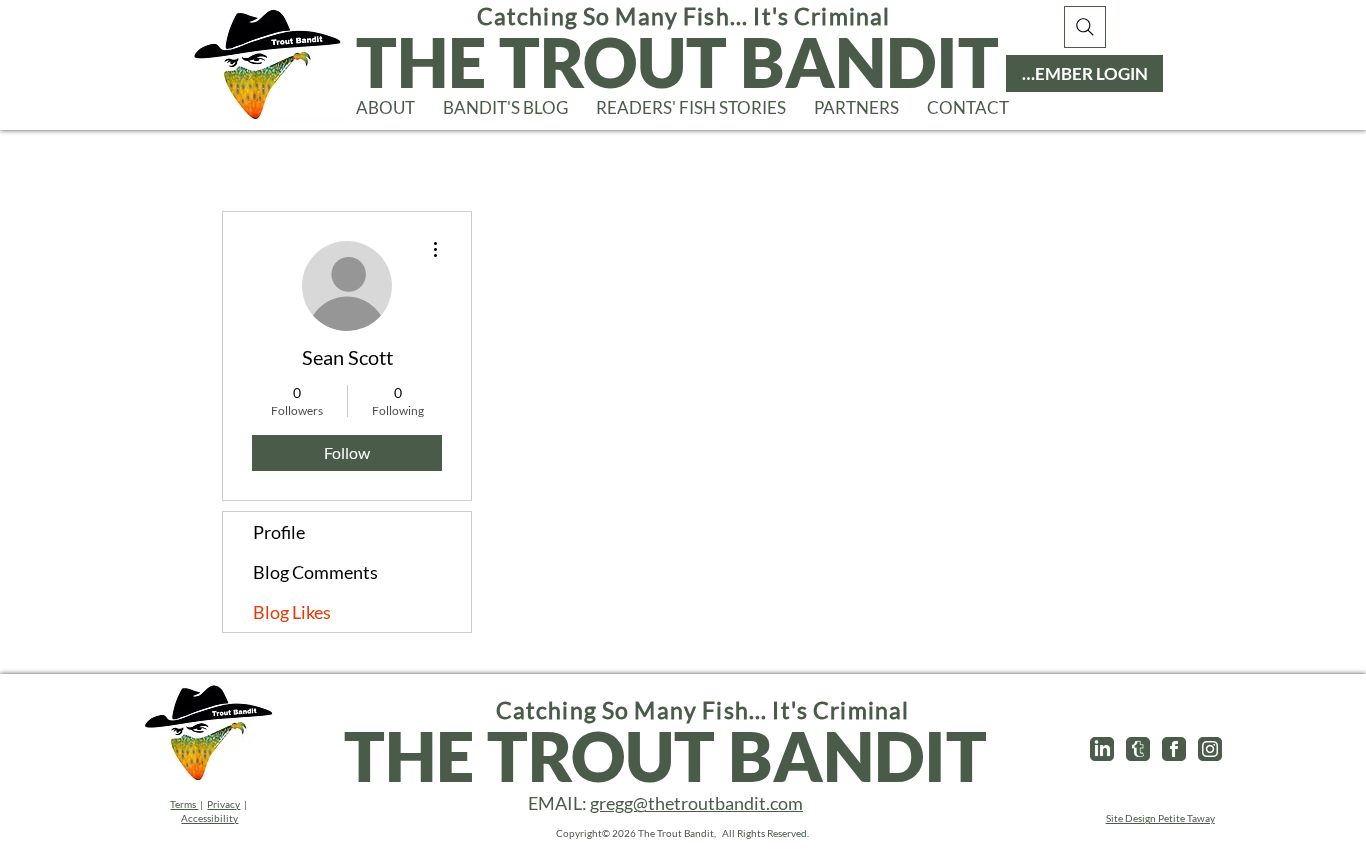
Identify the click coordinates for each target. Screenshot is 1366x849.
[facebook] (1174, 749)
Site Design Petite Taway (1160, 818)
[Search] (1085, 27)
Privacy (223, 804)
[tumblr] (1138, 749)
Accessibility (209, 818)
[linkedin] (1102, 749)
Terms (184, 804)
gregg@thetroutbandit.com (696, 803)
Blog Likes (292, 612)
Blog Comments (315, 572)
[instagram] (1210, 749)
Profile (279, 532)
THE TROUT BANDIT (677, 61)
